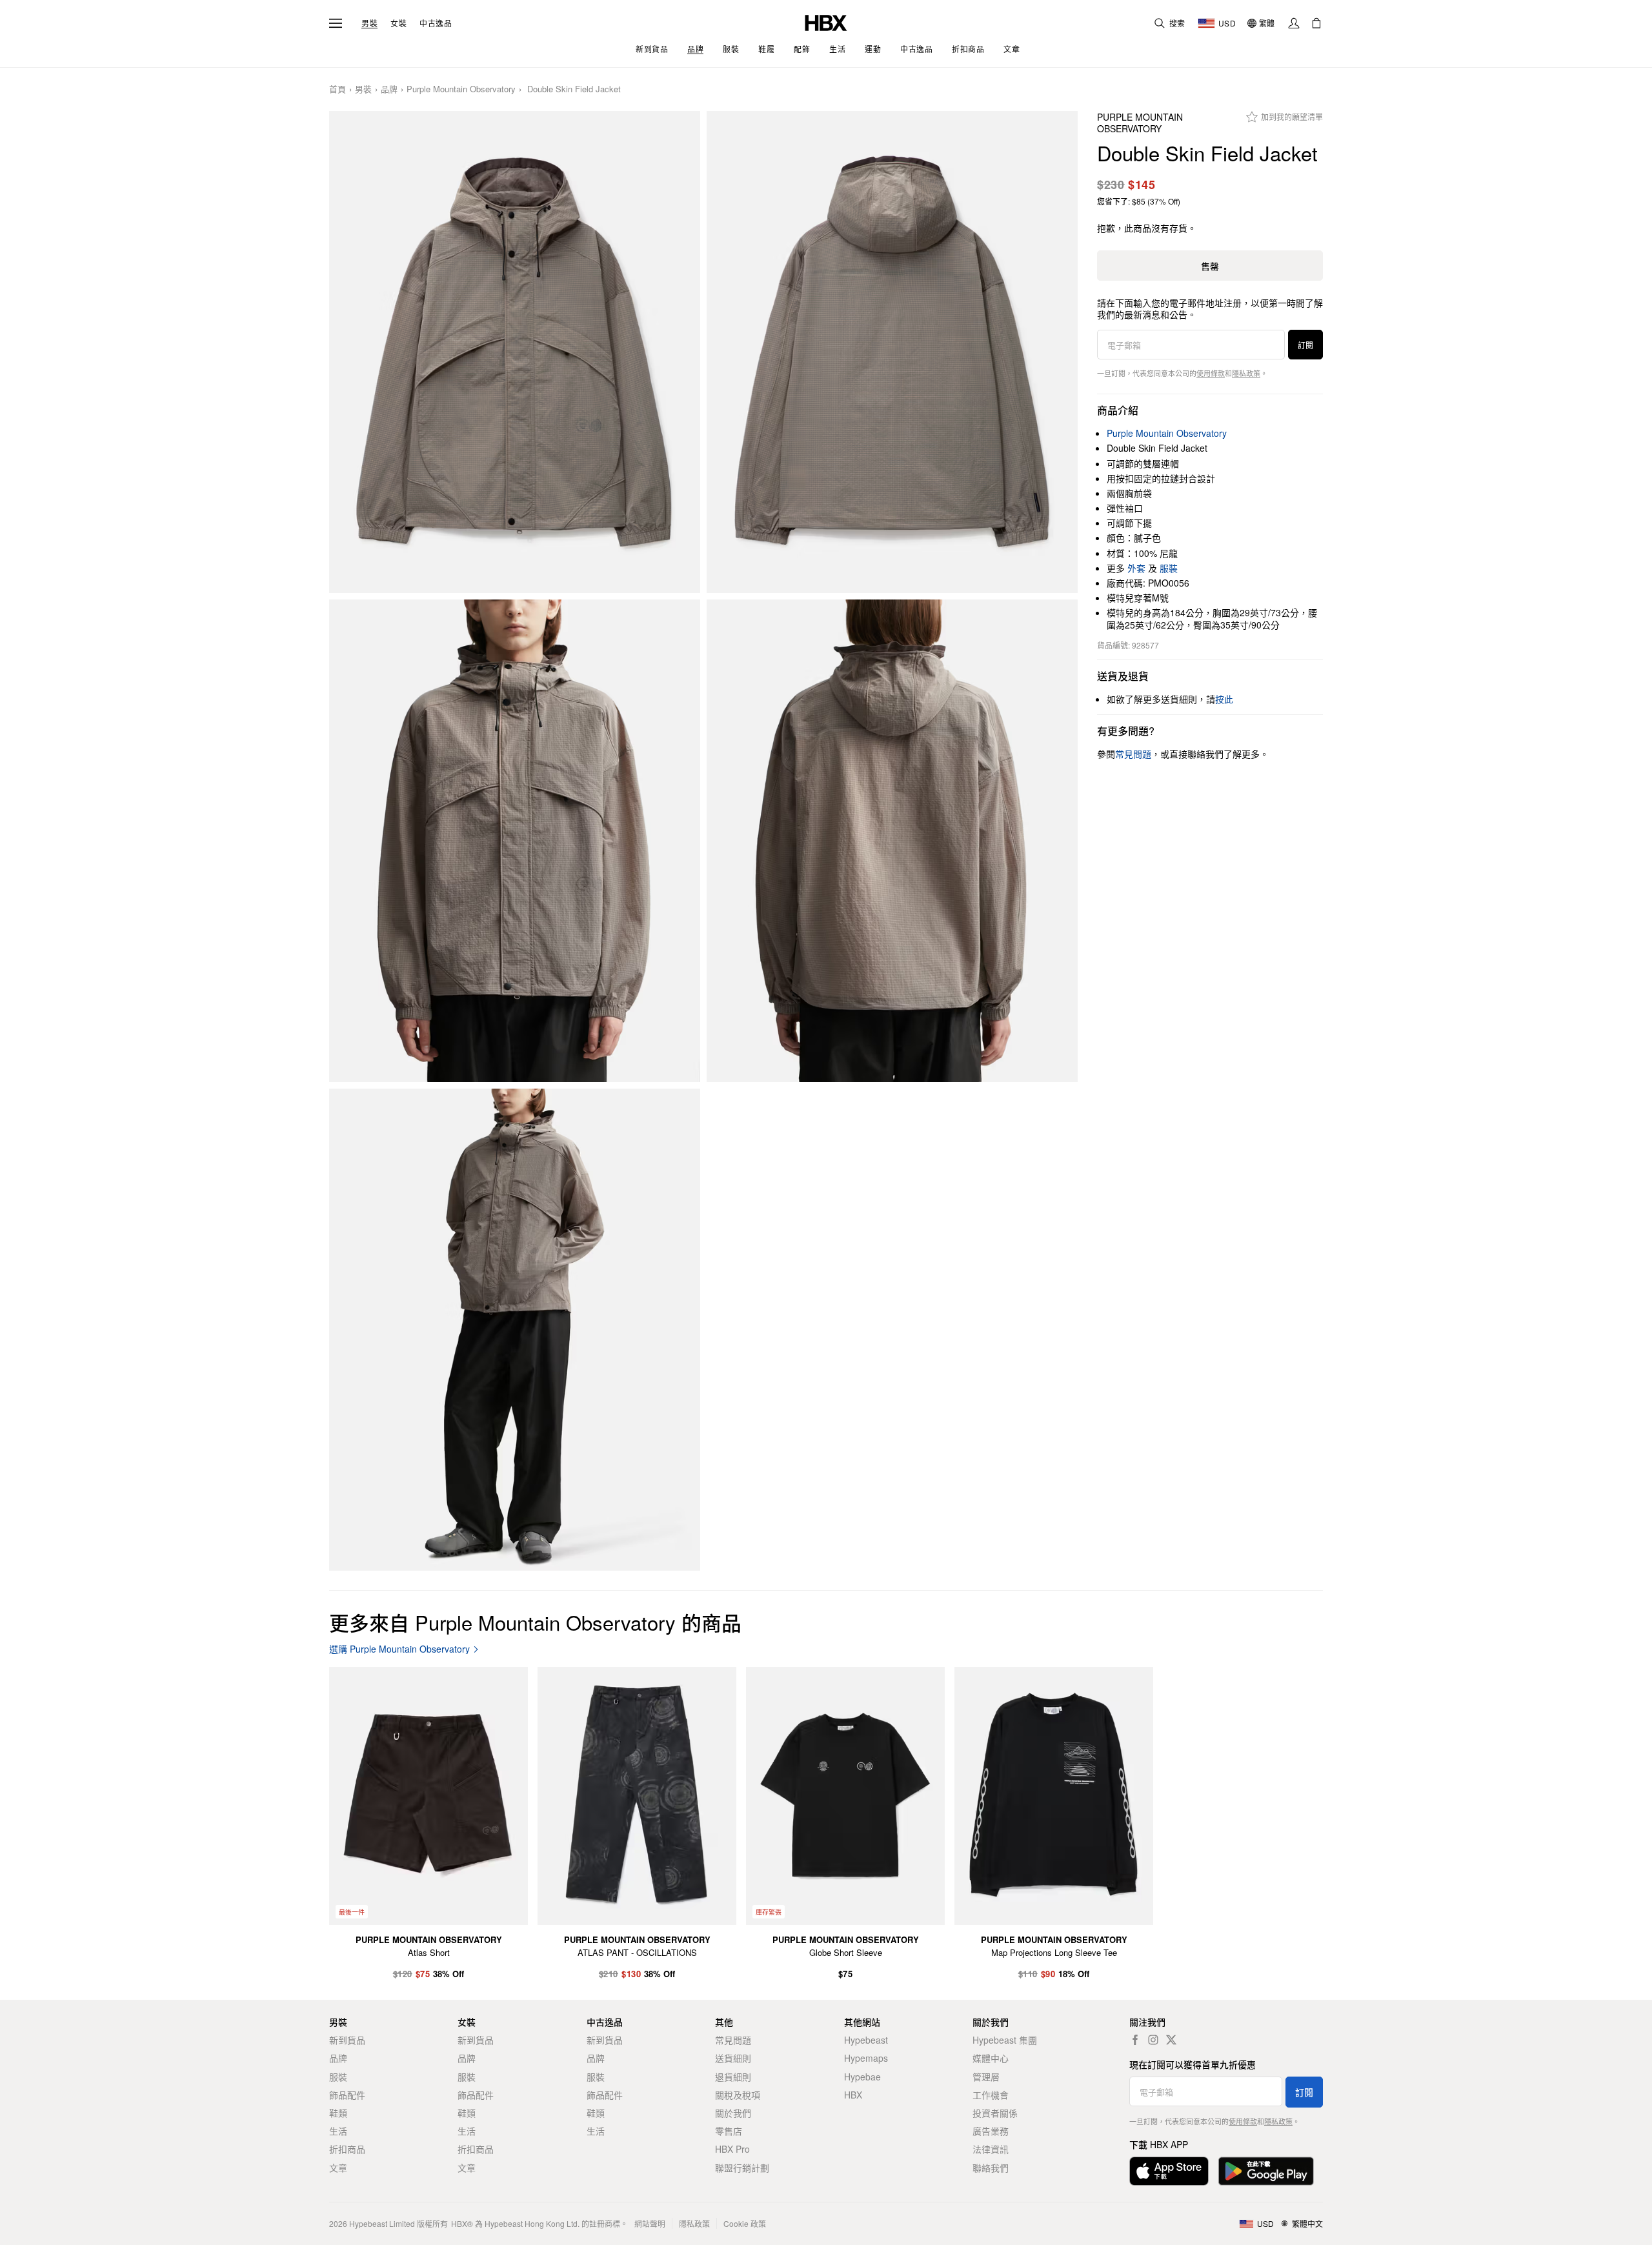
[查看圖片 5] (515, 1330)
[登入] (1294, 23)
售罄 (1210, 266)
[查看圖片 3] (515, 841)
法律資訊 (991, 2149)
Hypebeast (866, 2040)
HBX (853, 2095)
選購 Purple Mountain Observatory (399, 1649)
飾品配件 (347, 2095)
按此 (1224, 699)
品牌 (389, 89)
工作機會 (991, 2095)
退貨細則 (733, 2077)
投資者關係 (995, 2113)
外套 (1136, 568)
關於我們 (733, 2113)
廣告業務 (991, 2131)
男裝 (369, 23)
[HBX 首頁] (826, 22)
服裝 (1169, 568)
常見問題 (733, 2040)
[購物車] (1316, 23)
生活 (338, 2131)
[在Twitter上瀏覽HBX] (1171, 2040)
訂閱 (1305, 345)
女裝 (398, 23)
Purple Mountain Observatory (461, 89)
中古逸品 (436, 23)
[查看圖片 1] (515, 352)
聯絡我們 (991, 2168)
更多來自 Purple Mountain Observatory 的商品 (535, 1622)
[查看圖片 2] (892, 352)
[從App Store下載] (1169, 2171)
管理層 (986, 2077)
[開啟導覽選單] (336, 23)
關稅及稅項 (738, 2095)
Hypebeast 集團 (1005, 2040)
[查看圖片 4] (892, 841)
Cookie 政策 (745, 2223)
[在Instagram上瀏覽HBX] (1153, 2040)
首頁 (337, 89)
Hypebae (862, 2077)
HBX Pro (732, 2149)
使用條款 (1211, 373)
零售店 (729, 2131)
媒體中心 (991, 2058)
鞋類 (338, 2113)
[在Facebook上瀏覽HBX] (1135, 2040)
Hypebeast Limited (382, 2223)
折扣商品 (347, 2149)
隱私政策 (1246, 373)
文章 (338, 2168)
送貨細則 (733, 2058)
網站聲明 (650, 2223)
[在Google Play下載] (1266, 2171)
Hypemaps (866, 2058)
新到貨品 (347, 2040)
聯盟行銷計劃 (742, 2168)
